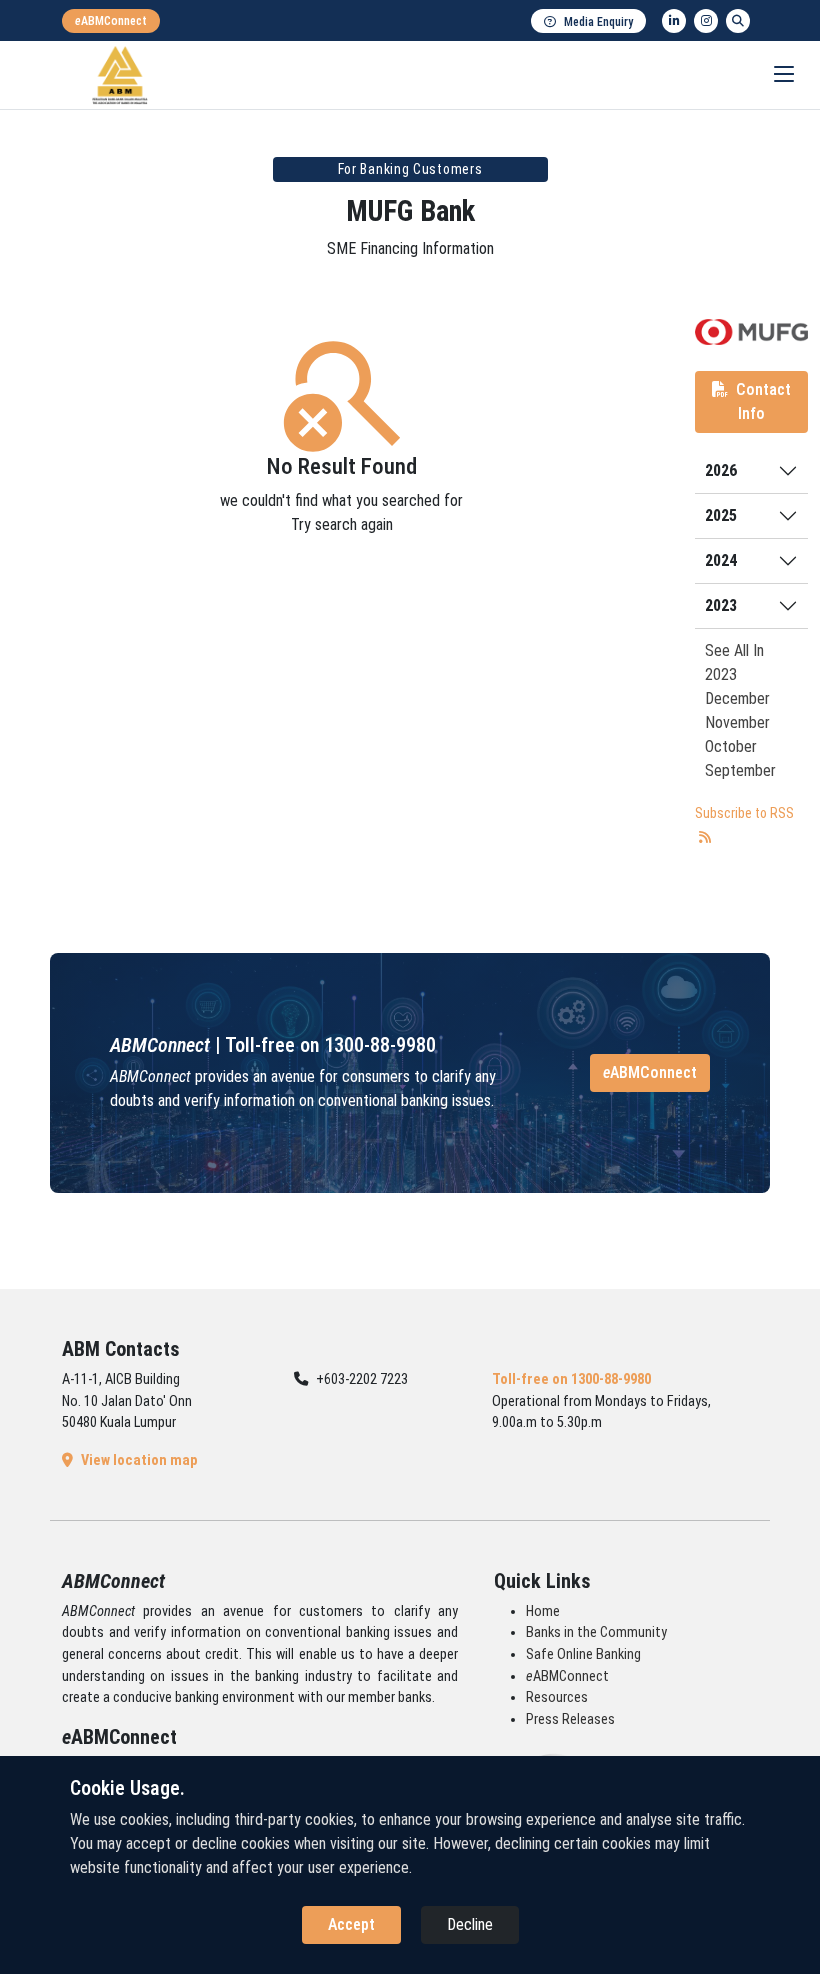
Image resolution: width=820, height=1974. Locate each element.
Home (543, 1611)
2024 (721, 560)
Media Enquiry (598, 22)
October (731, 746)
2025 (721, 515)
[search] (738, 21)
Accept (351, 1924)
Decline (470, 1924)
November (737, 722)
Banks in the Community (596, 1632)
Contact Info (763, 401)
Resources (557, 1697)
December (737, 698)
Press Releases (570, 1719)
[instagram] (706, 21)
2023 (721, 605)
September (740, 770)
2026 (721, 470)
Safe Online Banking (583, 1654)
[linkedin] (674, 21)
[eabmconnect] (111, 21)
